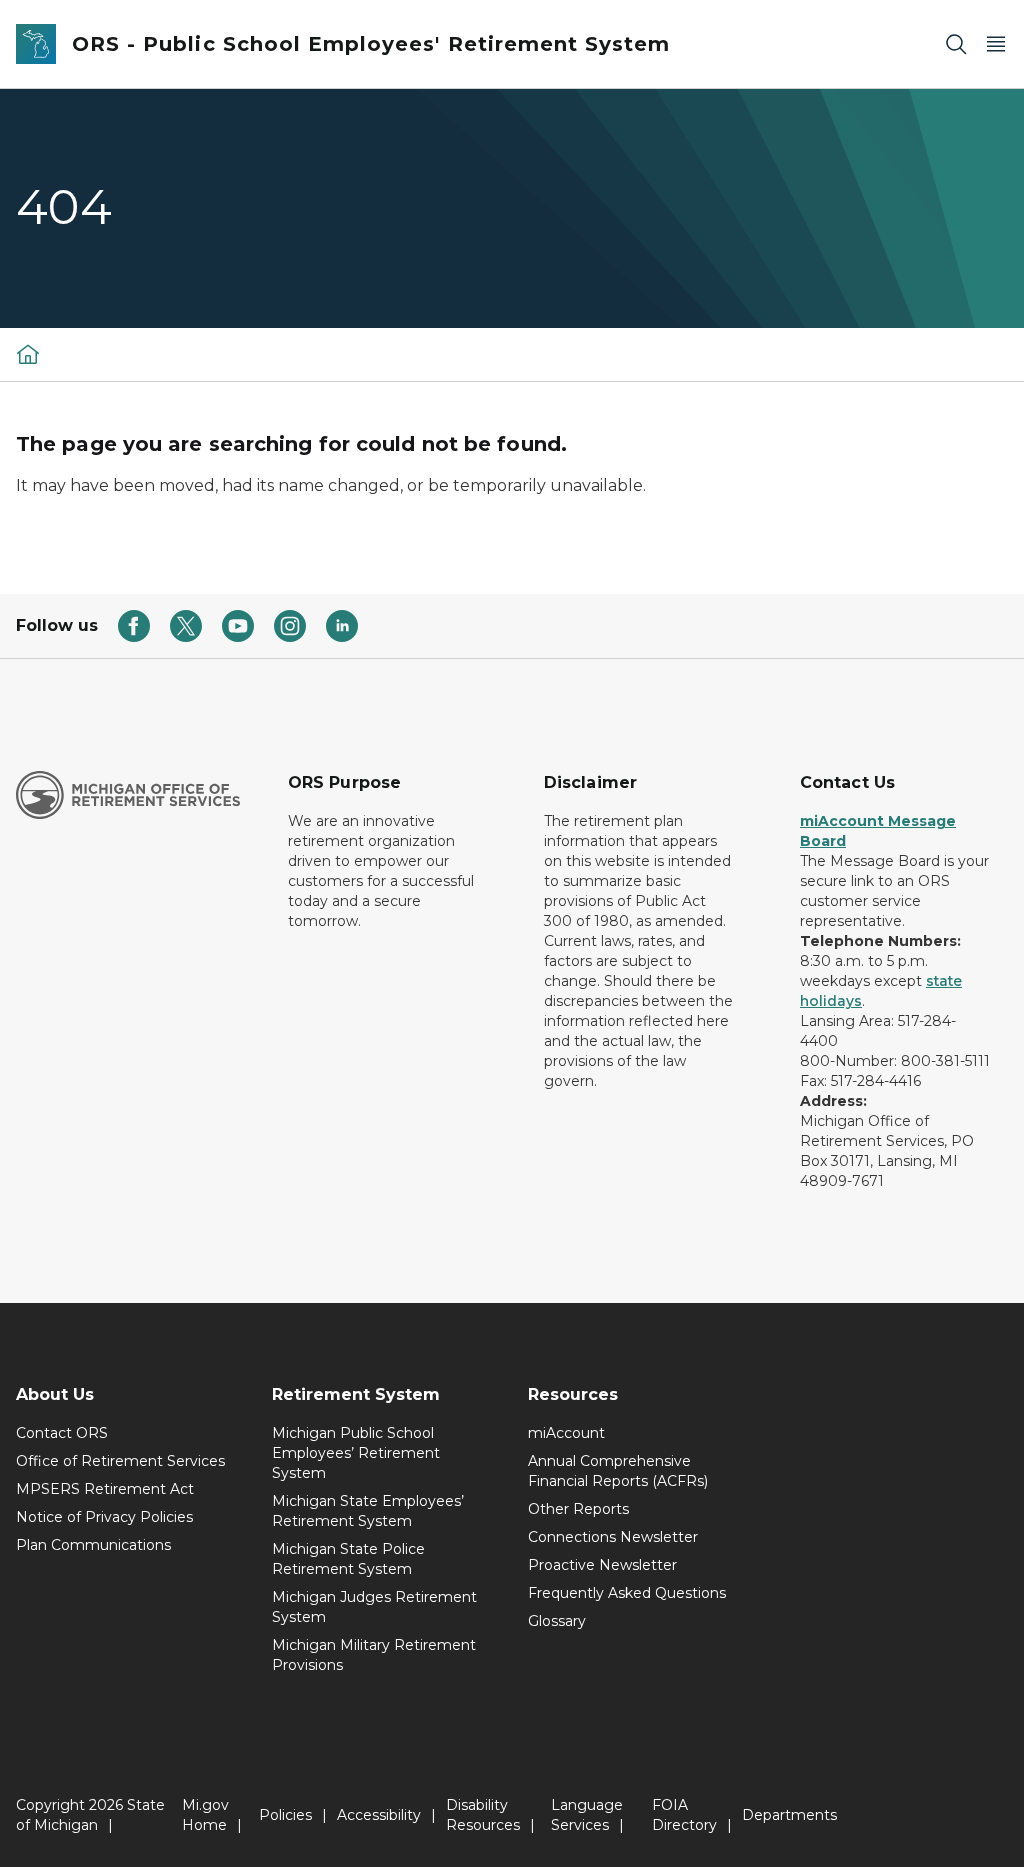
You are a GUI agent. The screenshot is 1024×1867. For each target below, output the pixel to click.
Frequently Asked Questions (627, 1593)
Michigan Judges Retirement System (374, 1607)
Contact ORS (62, 1433)
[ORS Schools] (28, 354)
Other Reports (578, 1509)
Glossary (557, 1621)
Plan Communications (93, 1545)
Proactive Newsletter (602, 1565)
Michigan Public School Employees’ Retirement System (356, 1453)
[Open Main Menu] (996, 44)
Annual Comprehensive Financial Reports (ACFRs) (618, 1471)
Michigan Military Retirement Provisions (374, 1655)
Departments (789, 1815)
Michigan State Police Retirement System (348, 1559)
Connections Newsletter (613, 1537)
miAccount (566, 1433)
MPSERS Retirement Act (105, 1489)
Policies (285, 1815)
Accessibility (379, 1815)
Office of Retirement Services (120, 1461)
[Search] (956, 44)
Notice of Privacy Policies (104, 1517)
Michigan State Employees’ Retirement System (368, 1511)
